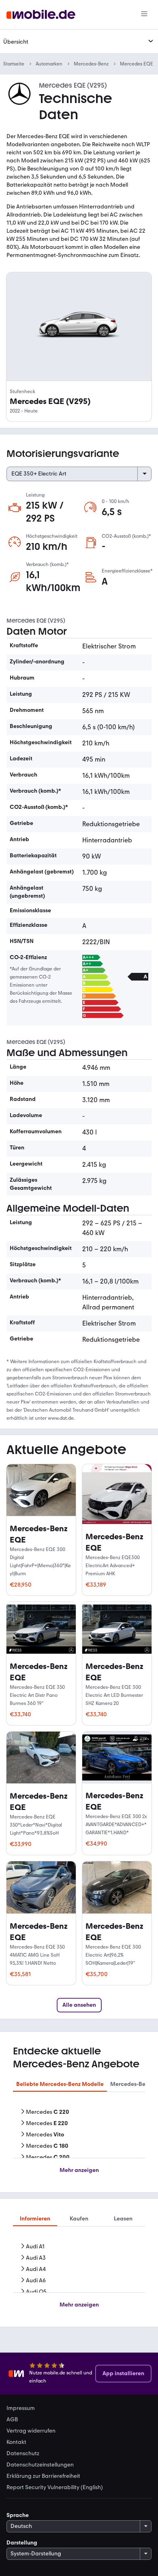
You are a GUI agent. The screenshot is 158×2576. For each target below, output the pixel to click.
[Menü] (144, 15)
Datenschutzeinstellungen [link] (40, 2465)
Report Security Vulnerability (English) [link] (55, 2488)
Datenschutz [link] (23, 2454)
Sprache (18, 2515)
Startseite (14, 64)
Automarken (49, 64)
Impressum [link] (21, 2408)
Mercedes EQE (137, 64)
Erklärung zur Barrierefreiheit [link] (43, 2476)
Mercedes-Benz (91, 64)
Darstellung (22, 2543)
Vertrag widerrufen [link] (31, 2431)
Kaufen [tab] (79, 2219)
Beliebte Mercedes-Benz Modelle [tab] (60, 2084)
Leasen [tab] (123, 2219)
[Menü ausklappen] (151, 41)
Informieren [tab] (35, 2219)
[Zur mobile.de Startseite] (41, 15)
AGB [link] (12, 2420)
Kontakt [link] (16, 2442)
